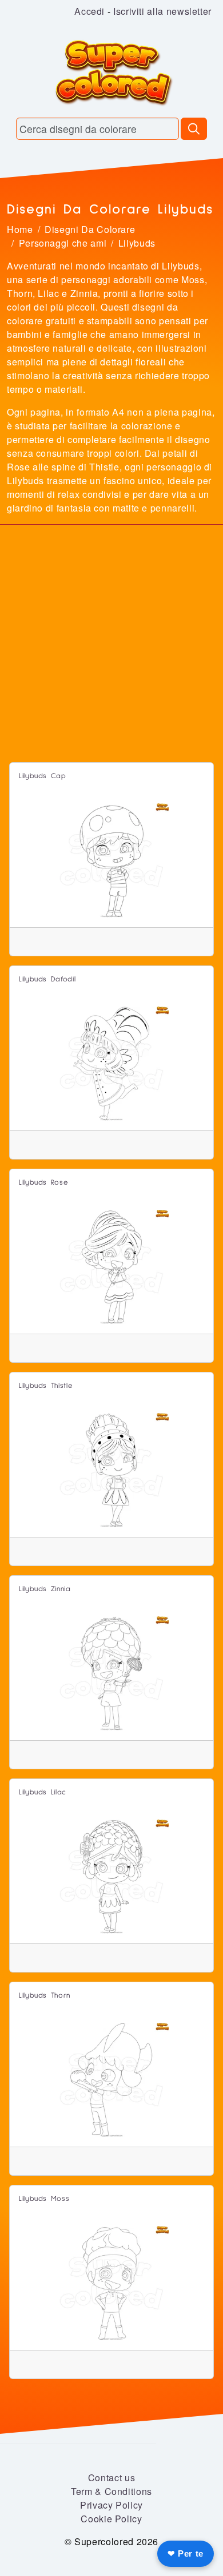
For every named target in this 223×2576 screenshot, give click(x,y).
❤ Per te (186, 2553)
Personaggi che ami (63, 243)
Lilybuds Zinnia (45, 1589)
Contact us (111, 2478)
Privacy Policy (111, 2505)
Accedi (89, 11)
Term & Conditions (111, 2491)
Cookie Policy (111, 2519)
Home (20, 229)
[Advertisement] (111, 645)
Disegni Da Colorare (90, 229)
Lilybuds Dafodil (47, 979)
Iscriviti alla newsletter (162, 11)
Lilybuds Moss (44, 2199)
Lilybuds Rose (43, 1183)
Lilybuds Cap (43, 776)
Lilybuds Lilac (43, 1792)
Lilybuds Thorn (45, 1996)
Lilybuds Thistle (46, 1386)
